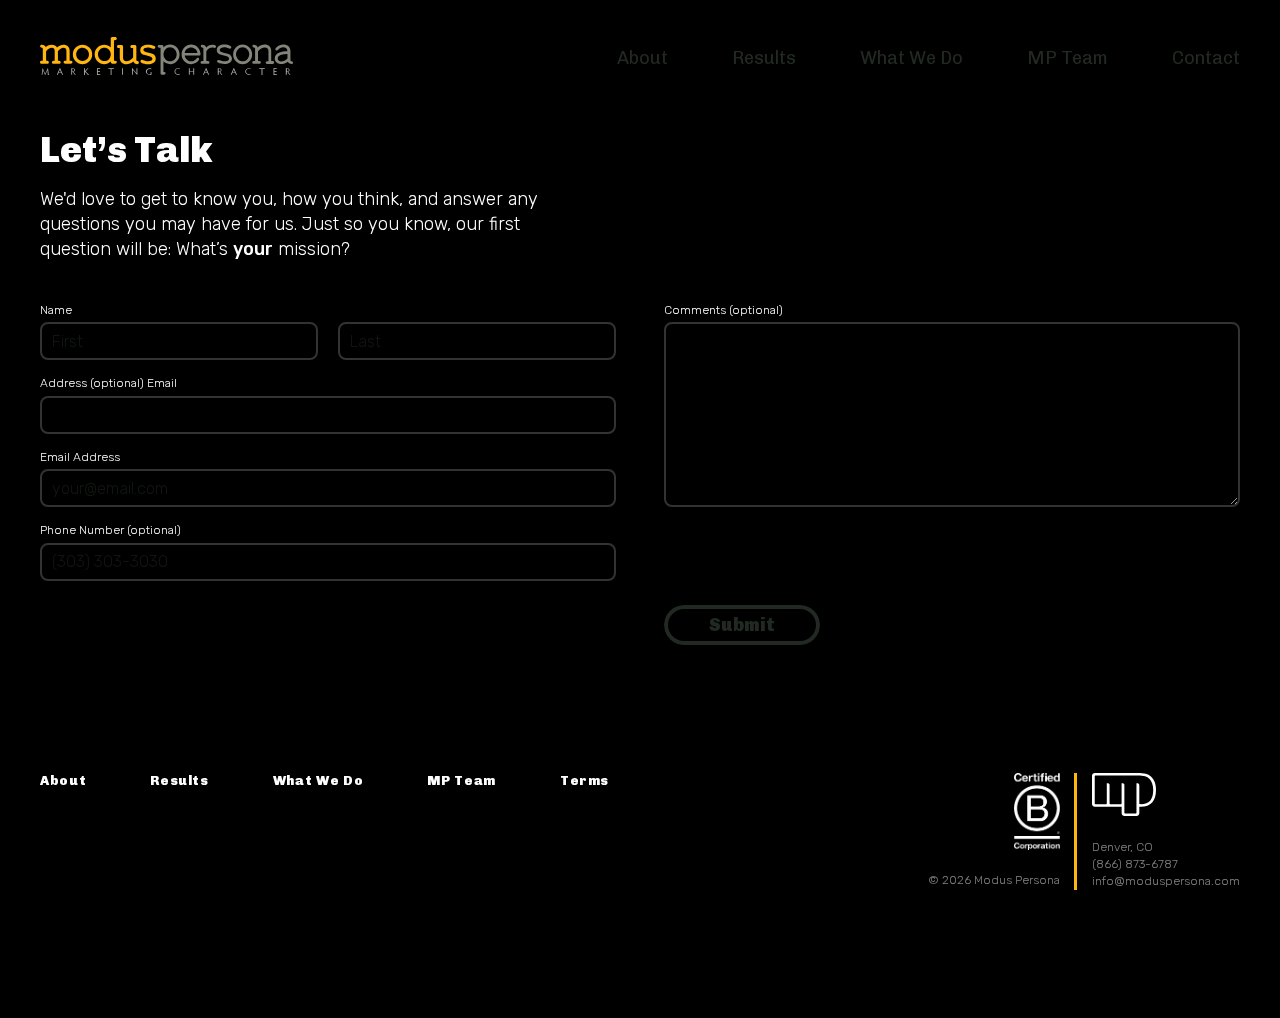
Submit (742, 625)
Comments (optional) (723, 310)
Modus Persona (166, 56)
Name (56, 310)
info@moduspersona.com (1166, 881)
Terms (584, 780)
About (63, 780)
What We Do (318, 780)
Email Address (80, 457)
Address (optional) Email (108, 383)
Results (179, 780)
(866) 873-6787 (1135, 864)
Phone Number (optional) (110, 530)
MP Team (461, 780)
